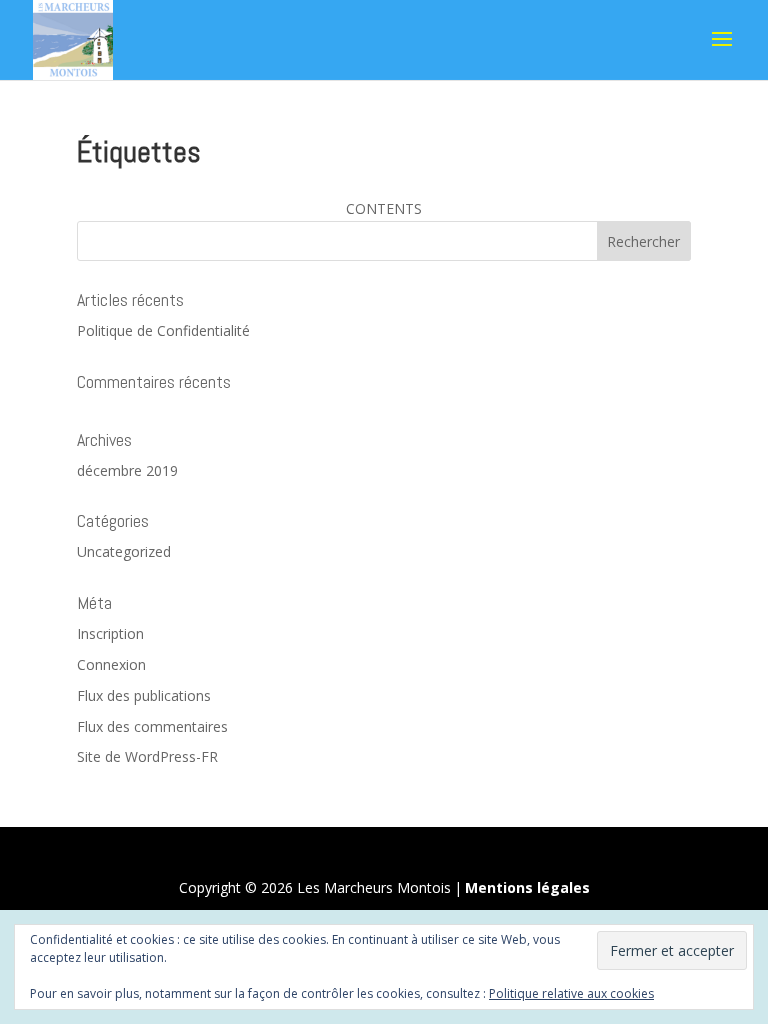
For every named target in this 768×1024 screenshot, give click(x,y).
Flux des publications (144, 695)
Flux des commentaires (152, 726)
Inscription (110, 633)
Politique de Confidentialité (163, 330)
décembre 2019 (127, 470)
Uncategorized (124, 551)
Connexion (111, 664)
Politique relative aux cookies (571, 993)
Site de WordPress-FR (147, 756)
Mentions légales (527, 887)
